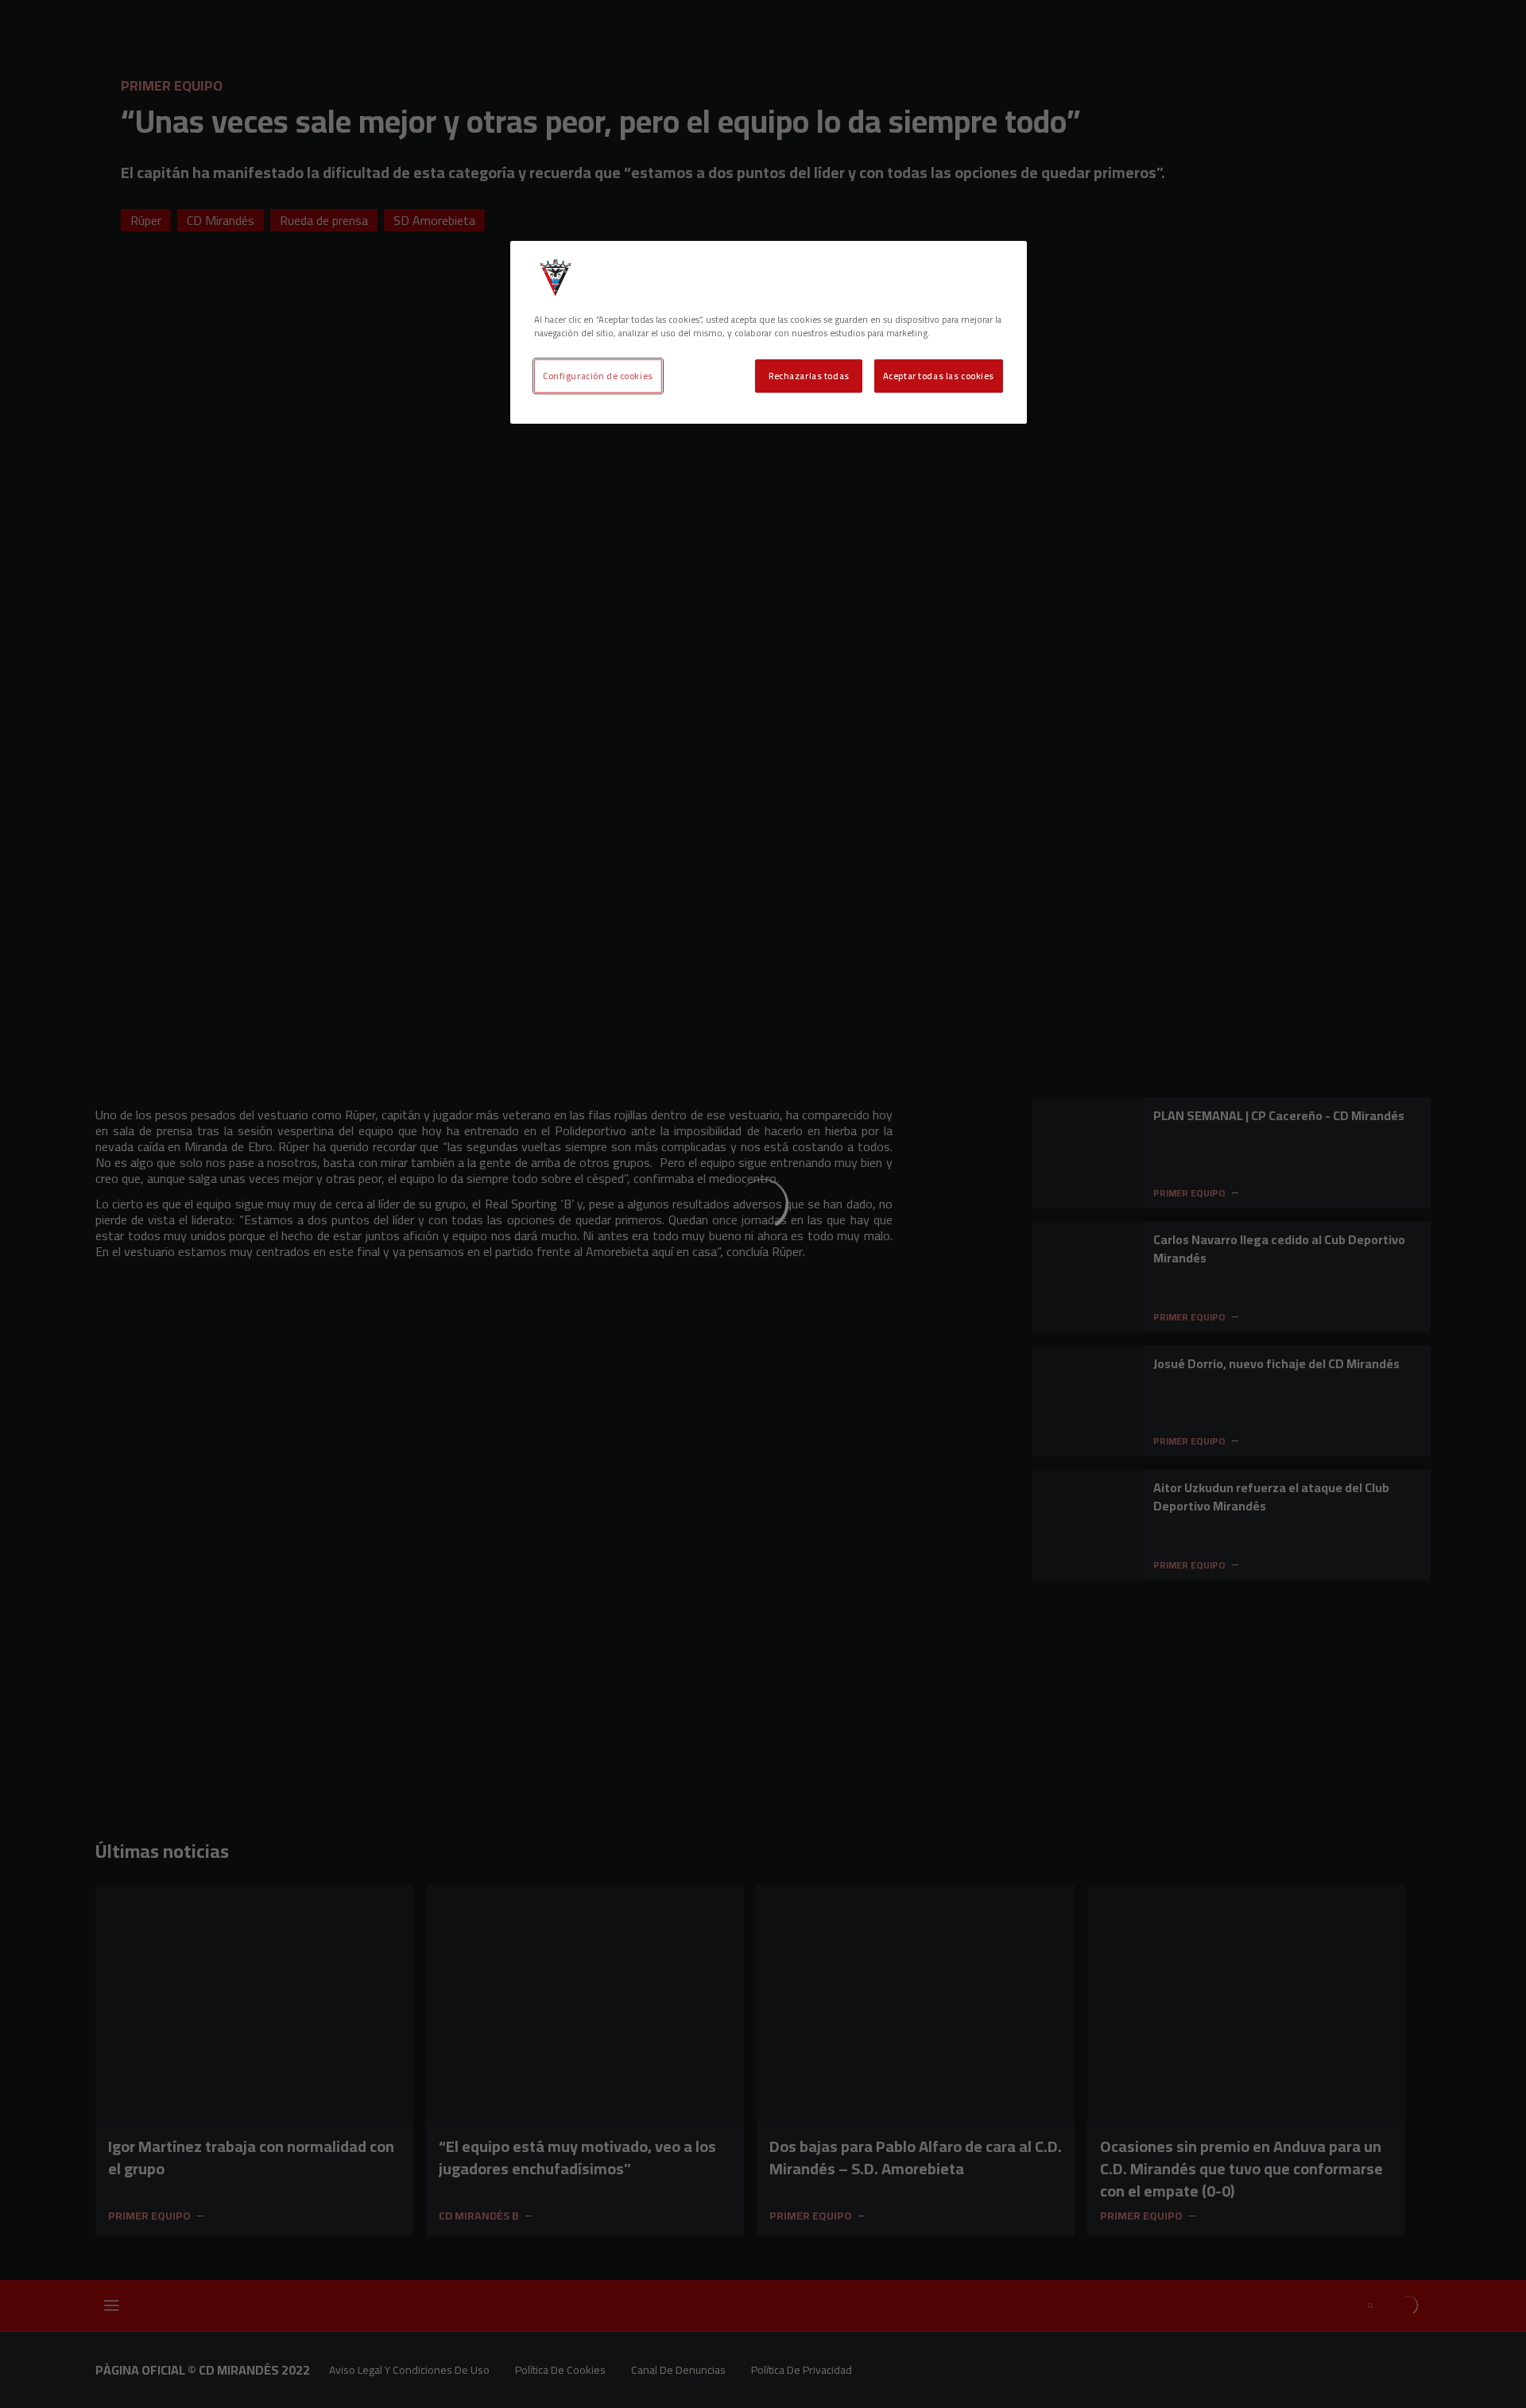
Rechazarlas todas (809, 376)
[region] (769, 332)
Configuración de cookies (598, 376)
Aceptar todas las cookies (939, 376)
